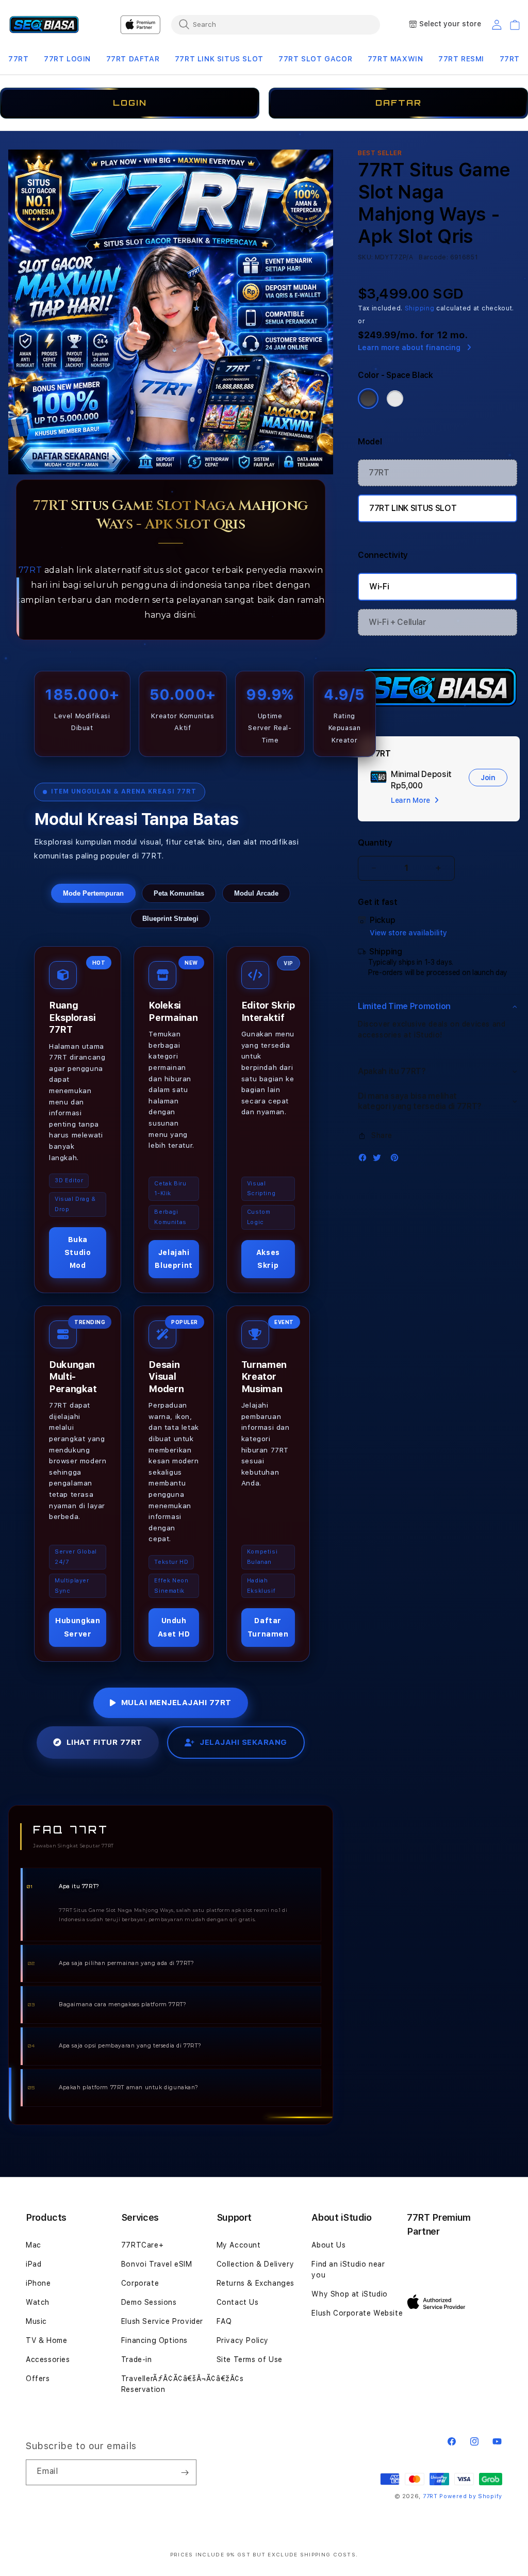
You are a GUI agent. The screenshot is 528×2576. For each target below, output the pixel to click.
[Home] (44, 25)
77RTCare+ (142, 2245)
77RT (18, 59)
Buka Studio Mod (78, 1252)
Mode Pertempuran (93, 893)
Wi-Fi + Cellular (398, 622)
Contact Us (238, 2302)
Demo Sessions (149, 2302)
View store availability (408, 933)
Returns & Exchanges (255, 2283)
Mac (34, 2245)
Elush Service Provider (162, 2321)
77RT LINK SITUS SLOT (219, 59)
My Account (239, 2245)
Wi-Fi (379, 587)
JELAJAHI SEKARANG (243, 1742)
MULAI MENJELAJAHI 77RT (176, 1703)
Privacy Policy (243, 2340)
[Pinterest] (397, 1160)
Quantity (375, 843)
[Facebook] (365, 1160)
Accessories (48, 2359)
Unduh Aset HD (174, 1627)
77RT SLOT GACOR (315, 59)
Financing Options (154, 2340)
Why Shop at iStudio (349, 2294)
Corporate (140, 2283)
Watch (38, 2302)
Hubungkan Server (78, 1627)
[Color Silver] (395, 399)
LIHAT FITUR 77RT (104, 1742)
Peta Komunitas (179, 893)
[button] (18, 59)
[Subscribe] (185, 2472)
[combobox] (276, 24)
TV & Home (46, 2340)
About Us (328, 2245)
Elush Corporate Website (357, 2313)
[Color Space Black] (368, 399)
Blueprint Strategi (170, 919)
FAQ (224, 2321)
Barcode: (433, 257)
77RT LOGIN (67, 59)
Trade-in (137, 2359)
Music (36, 2321)
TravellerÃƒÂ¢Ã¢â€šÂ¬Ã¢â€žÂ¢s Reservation (183, 2384)
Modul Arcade (256, 893)
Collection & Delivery (255, 2264)
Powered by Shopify (471, 2496)
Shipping (420, 308)
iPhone (38, 2283)
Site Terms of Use (250, 2359)
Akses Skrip (268, 1259)
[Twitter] (379, 1160)
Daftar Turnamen (268, 1627)
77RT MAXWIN (395, 59)
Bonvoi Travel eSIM (157, 2264)
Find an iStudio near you (348, 2269)
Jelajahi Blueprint (174, 1259)
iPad (34, 2264)
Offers (38, 2379)
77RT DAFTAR (133, 59)
